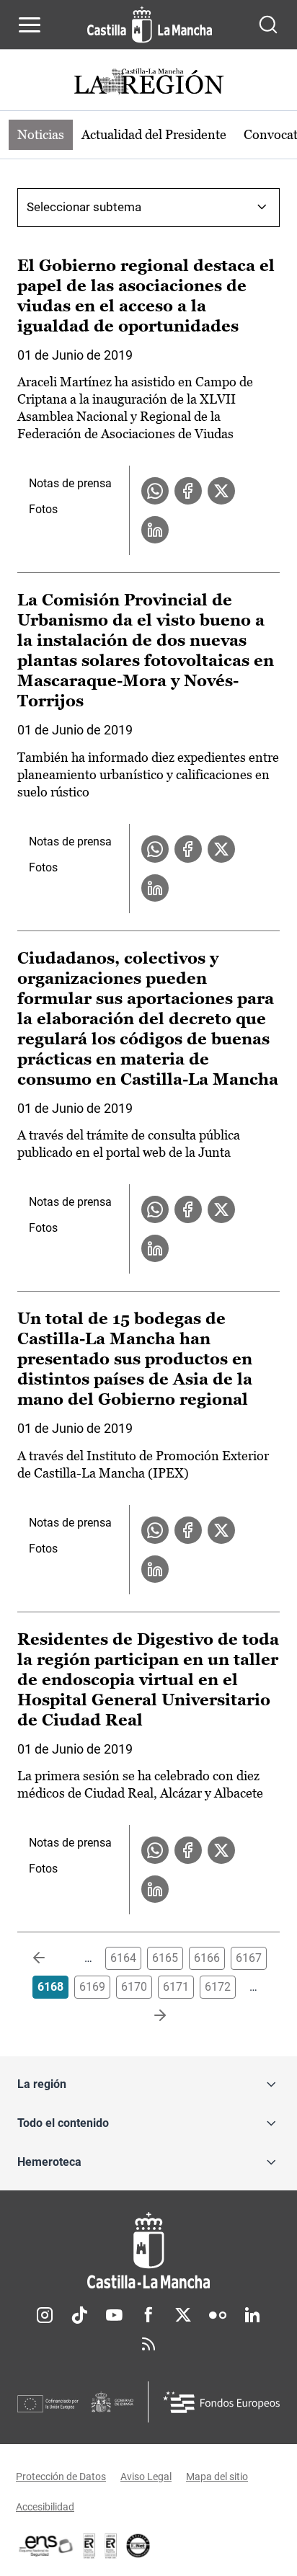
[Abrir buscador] (268, 25)
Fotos (43, 509)
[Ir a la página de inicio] (150, 25)
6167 (249, 1958)
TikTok (79, 2315)
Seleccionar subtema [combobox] (84, 207)
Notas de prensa (70, 483)
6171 (176, 1987)
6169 (92, 1987)
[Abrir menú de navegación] (30, 25)
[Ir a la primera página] (50, 1958)
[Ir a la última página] (148, 2016)
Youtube (114, 2315)
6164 (123, 1958)
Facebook (148, 2315)
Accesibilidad (45, 2507)
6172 (218, 1987)
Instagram (45, 2315)
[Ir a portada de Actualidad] (148, 83)
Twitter (183, 2315)
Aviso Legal (146, 2477)
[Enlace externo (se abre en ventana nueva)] (111, 2546)
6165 (165, 1958)
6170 (134, 1987)
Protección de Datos (61, 2477)
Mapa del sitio (217, 2477)
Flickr (218, 2315)
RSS (148, 2344)
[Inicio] (148, 2251)
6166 (207, 1958)
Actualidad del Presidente (154, 134)
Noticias (41, 134)
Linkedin (252, 2315)
